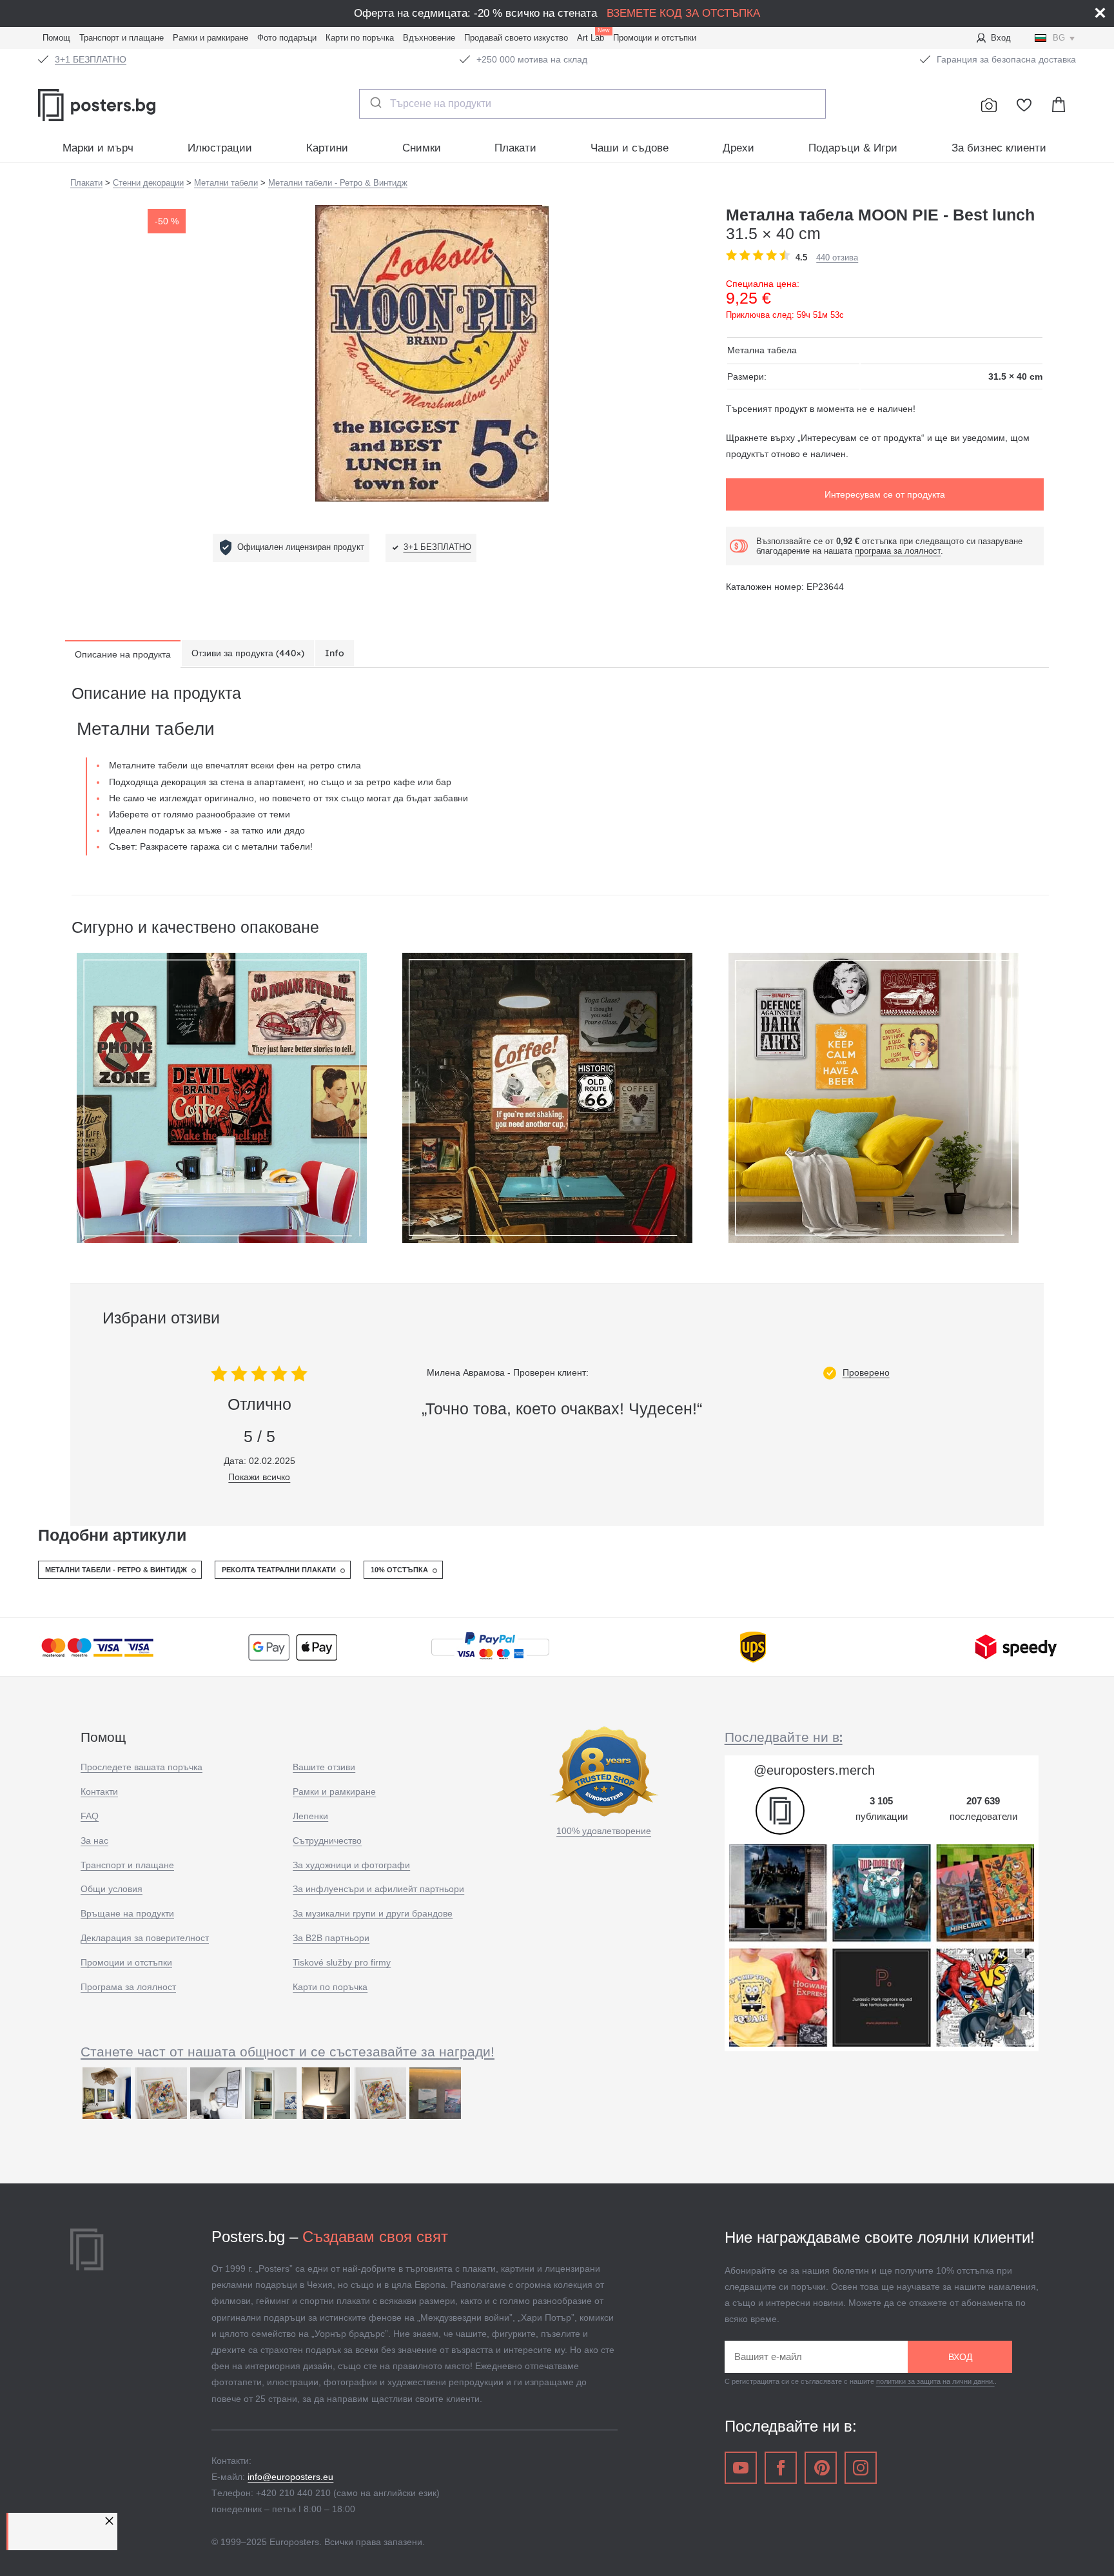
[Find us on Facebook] (781, 2468)
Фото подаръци (287, 38)
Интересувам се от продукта (885, 494)
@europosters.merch (814, 1770)
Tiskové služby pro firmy (342, 1962)
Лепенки (310, 1816)
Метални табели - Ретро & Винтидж (116, 1570)
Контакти (99, 1791)
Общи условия (112, 1889)
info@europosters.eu (290, 2477)
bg (1059, 38)
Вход (1001, 38)
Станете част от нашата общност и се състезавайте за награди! (288, 2052)
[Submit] (375, 102)
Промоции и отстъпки (655, 38)
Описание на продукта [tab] (123, 654)
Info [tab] (335, 653)
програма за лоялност (898, 551)
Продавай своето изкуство (516, 38)
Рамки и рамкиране (210, 38)
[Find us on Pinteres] (821, 2468)
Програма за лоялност (128, 1987)
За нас (94, 1840)
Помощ (56, 38)
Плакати (515, 148)
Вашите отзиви (324, 1767)
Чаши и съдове (630, 148)
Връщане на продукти (127, 1913)
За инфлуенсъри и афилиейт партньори (378, 1889)
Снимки (422, 148)
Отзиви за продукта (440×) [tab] (248, 653)
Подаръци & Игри (853, 148)
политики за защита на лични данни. (935, 2381)
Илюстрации (220, 148)
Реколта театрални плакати (279, 1570)
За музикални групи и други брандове (373, 1913)
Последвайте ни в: (784, 1737)
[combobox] (593, 104)
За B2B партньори (331, 1938)
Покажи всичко (259, 1477)
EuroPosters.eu (125, 105)
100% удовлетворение (604, 1831)
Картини (327, 148)
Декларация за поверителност (145, 1938)
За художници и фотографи (351, 1865)
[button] (111, 2521)
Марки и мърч (98, 148)
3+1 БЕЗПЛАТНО (91, 59)
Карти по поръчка (360, 38)
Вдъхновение (429, 38)
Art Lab (593, 36)
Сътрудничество (327, 1840)
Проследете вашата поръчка (142, 1767)
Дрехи (738, 148)
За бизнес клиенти (999, 148)
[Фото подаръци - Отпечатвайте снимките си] (989, 105)
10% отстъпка (399, 1570)
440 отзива (837, 258)
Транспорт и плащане (122, 38)
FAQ (90, 1816)
